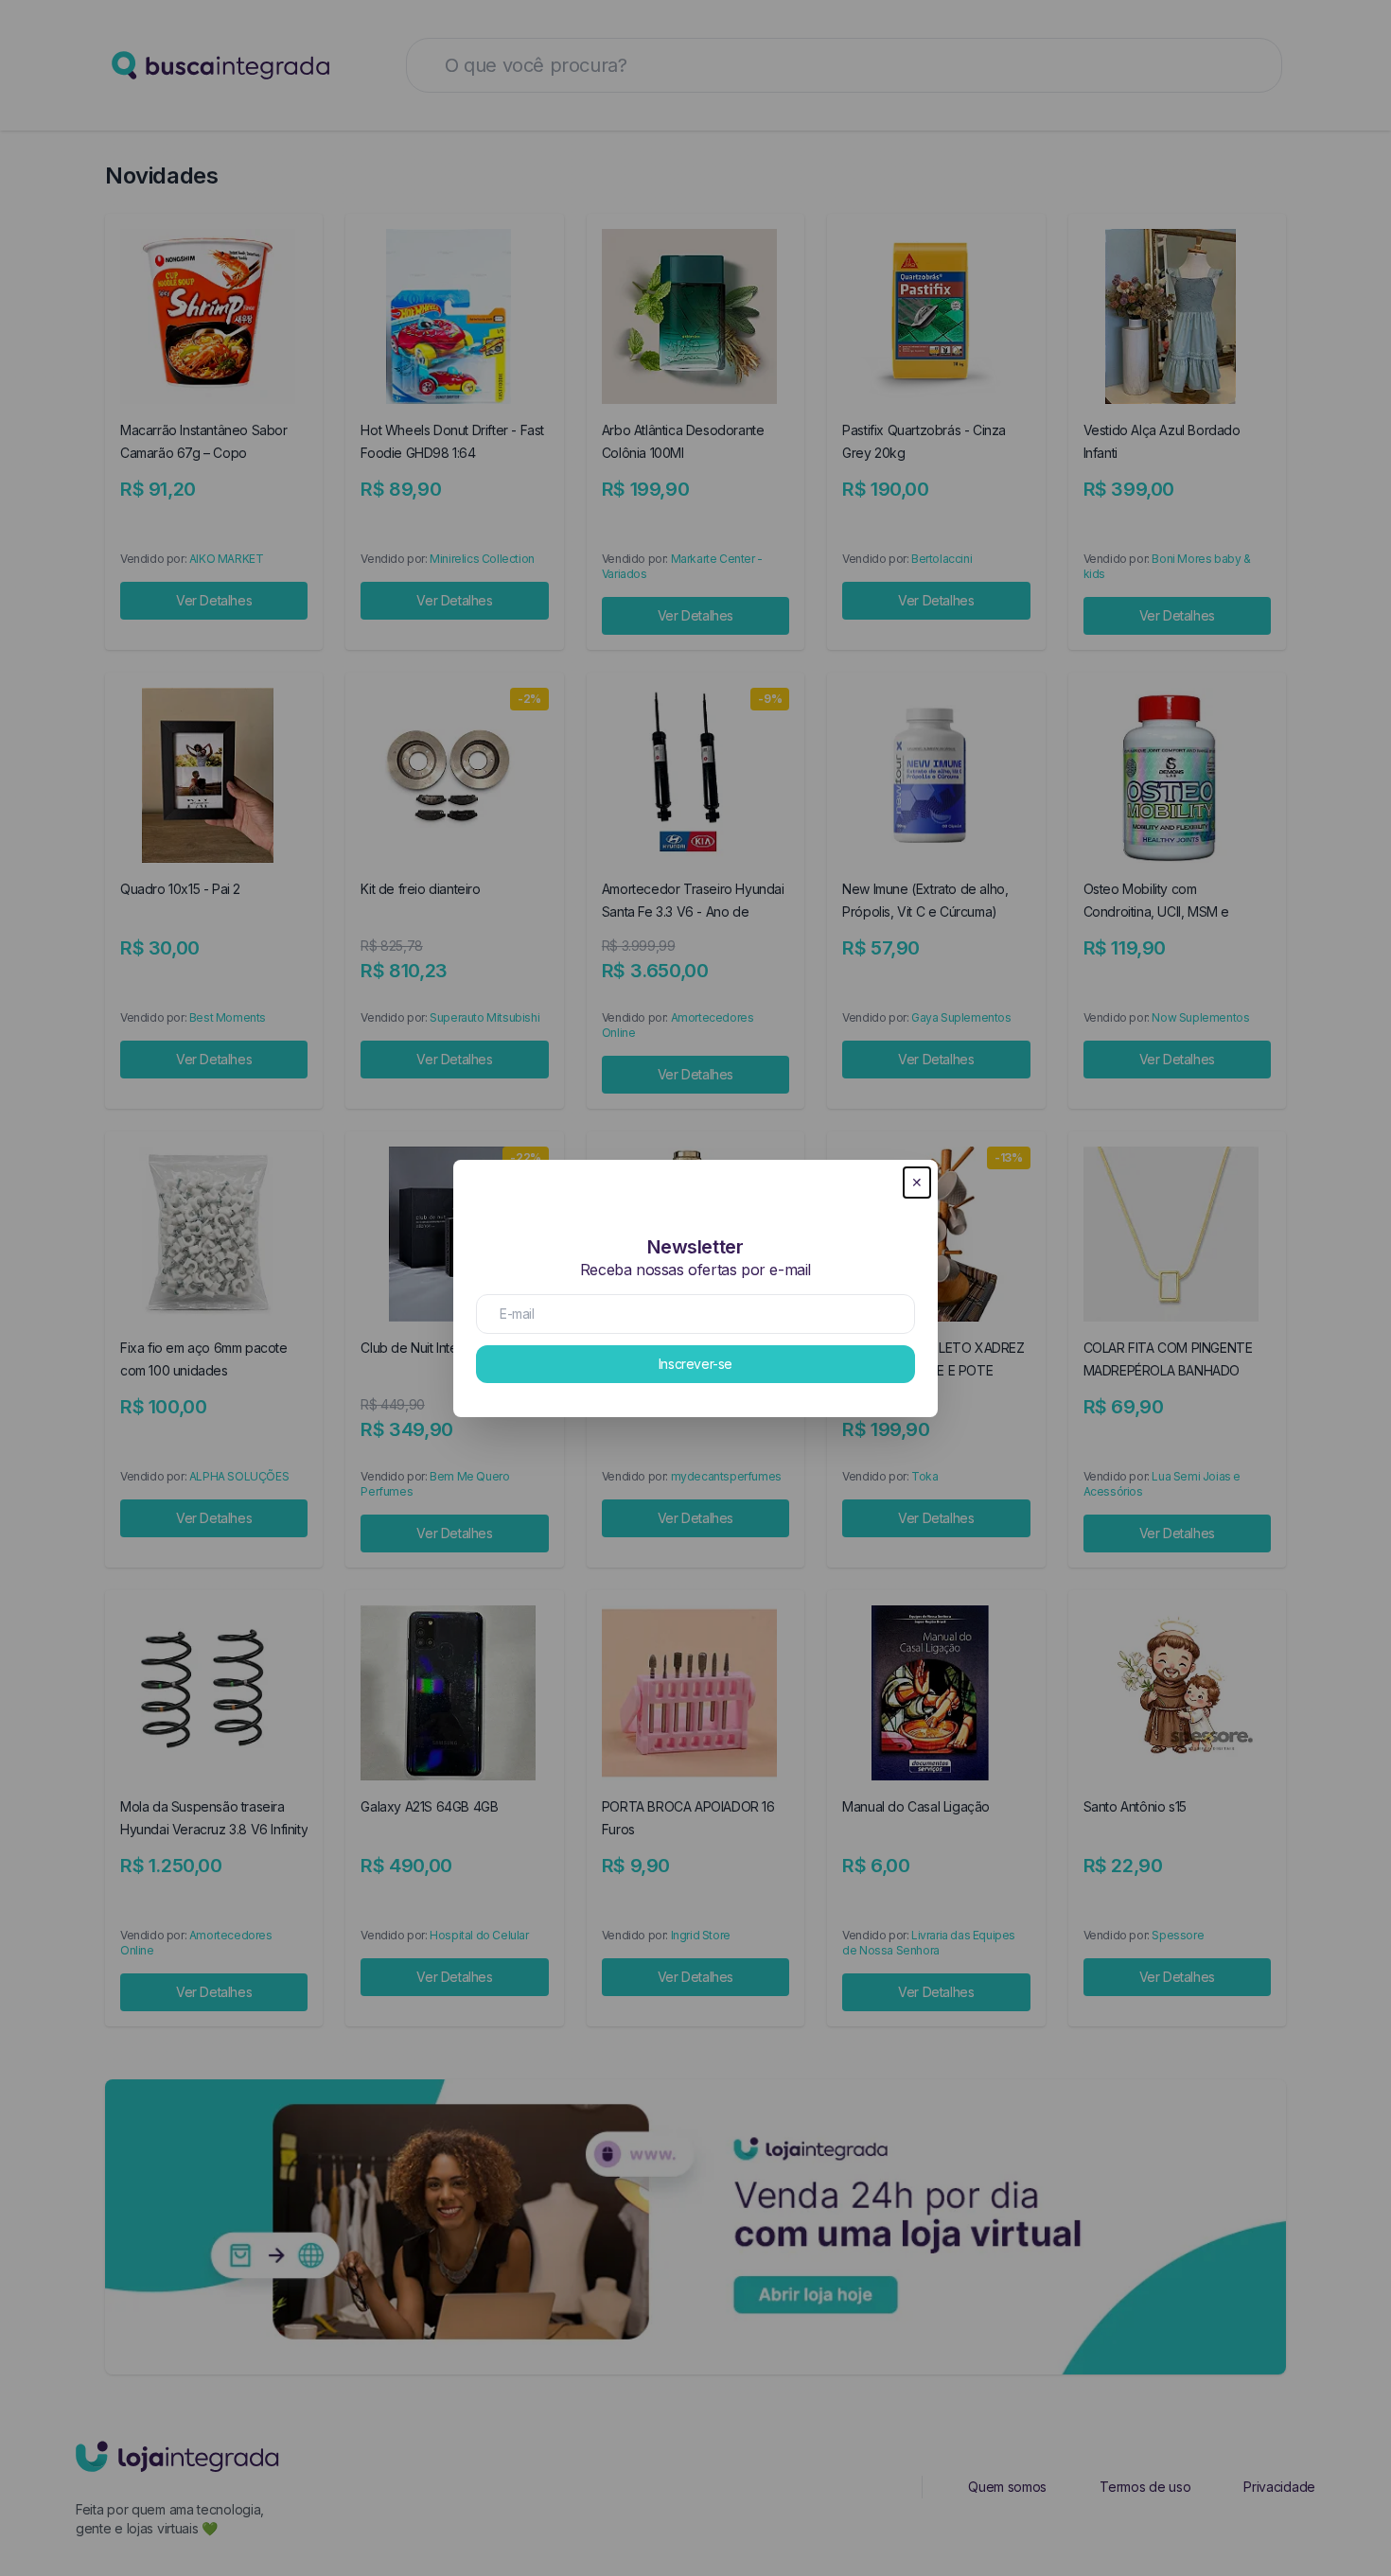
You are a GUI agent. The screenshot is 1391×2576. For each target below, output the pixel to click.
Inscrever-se (695, 1364)
